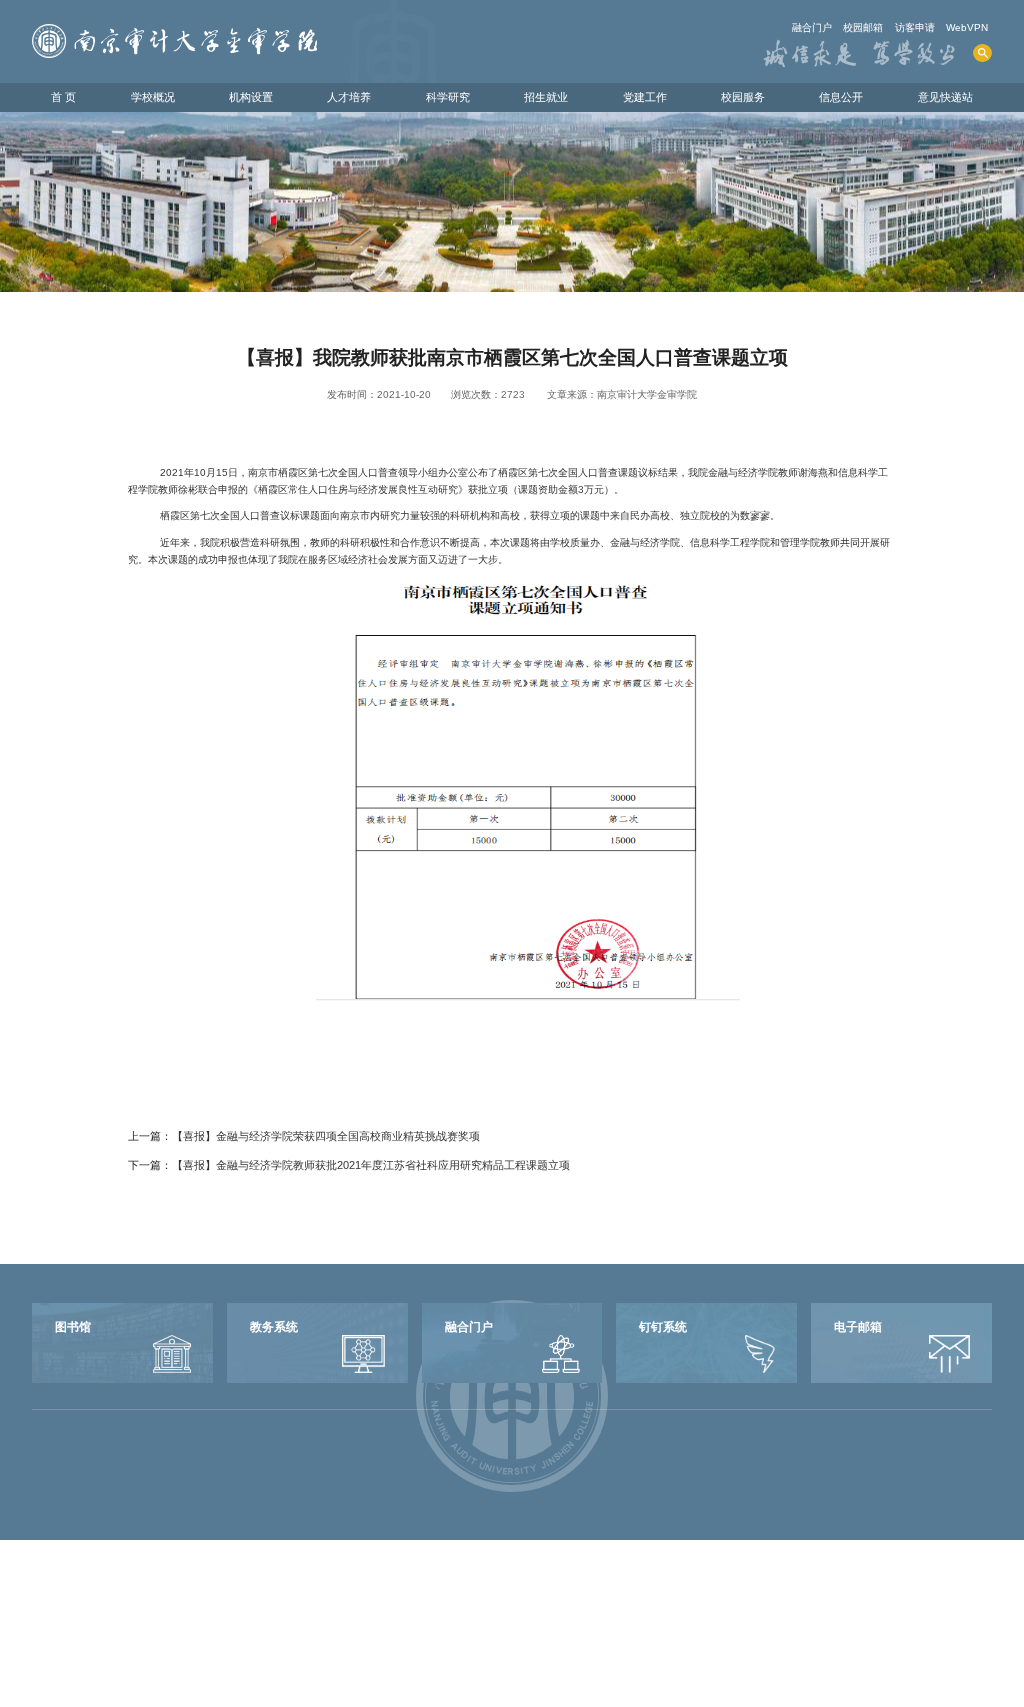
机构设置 (251, 97)
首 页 (63, 97)
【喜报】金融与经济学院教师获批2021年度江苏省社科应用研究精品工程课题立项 (371, 1165)
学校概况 (153, 97)
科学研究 (448, 97)
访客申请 (915, 27)
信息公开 (841, 97)
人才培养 (349, 97)
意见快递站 (945, 97)
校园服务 (743, 97)
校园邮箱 (863, 27)
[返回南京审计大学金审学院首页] (174, 30)
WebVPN (967, 27)
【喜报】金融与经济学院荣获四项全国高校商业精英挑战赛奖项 (326, 1136)
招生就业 (546, 97)
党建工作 (645, 97)
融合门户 (812, 27)
